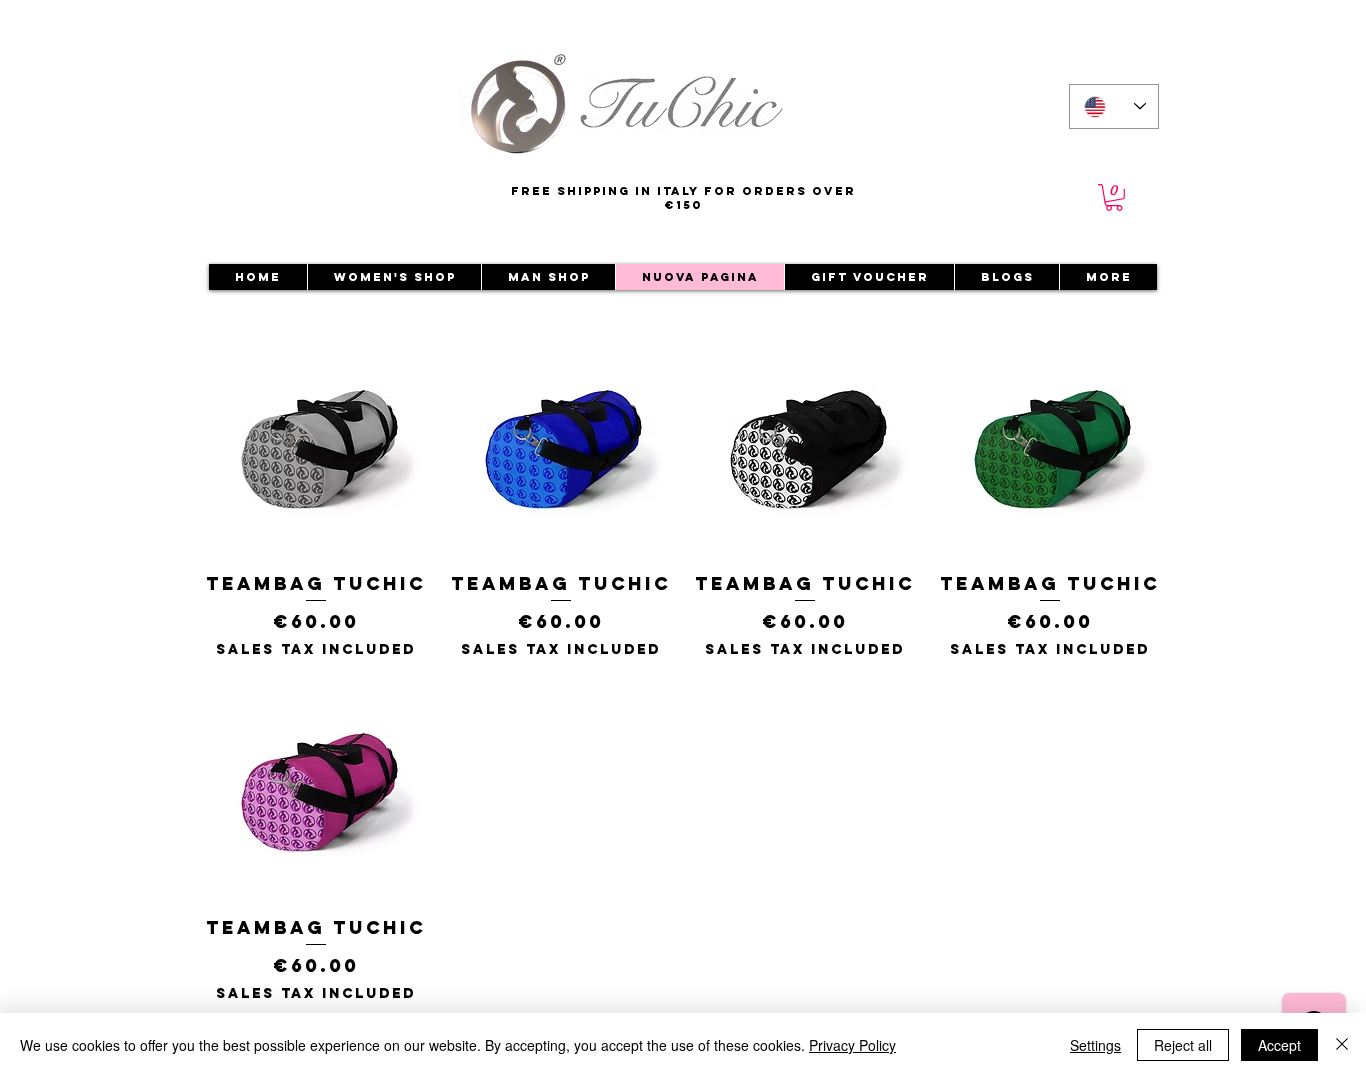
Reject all (1183, 1045)
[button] (1114, 197)
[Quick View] (316, 446)
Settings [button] (1095, 1045)
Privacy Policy (852, 1045)
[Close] (1342, 1045)
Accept (1279, 1045)
